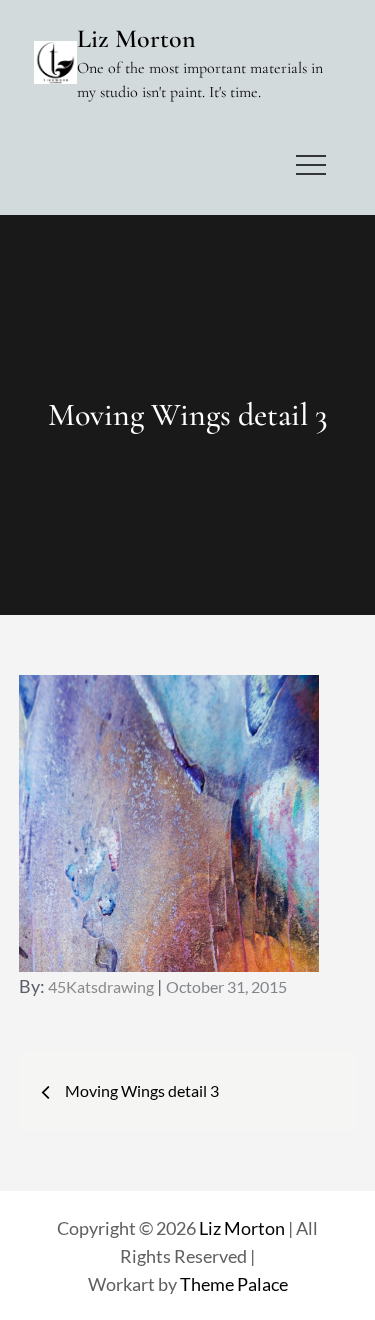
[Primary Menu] (311, 165)
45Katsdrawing (101, 986)
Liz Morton (136, 38)
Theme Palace (234, 1284)
